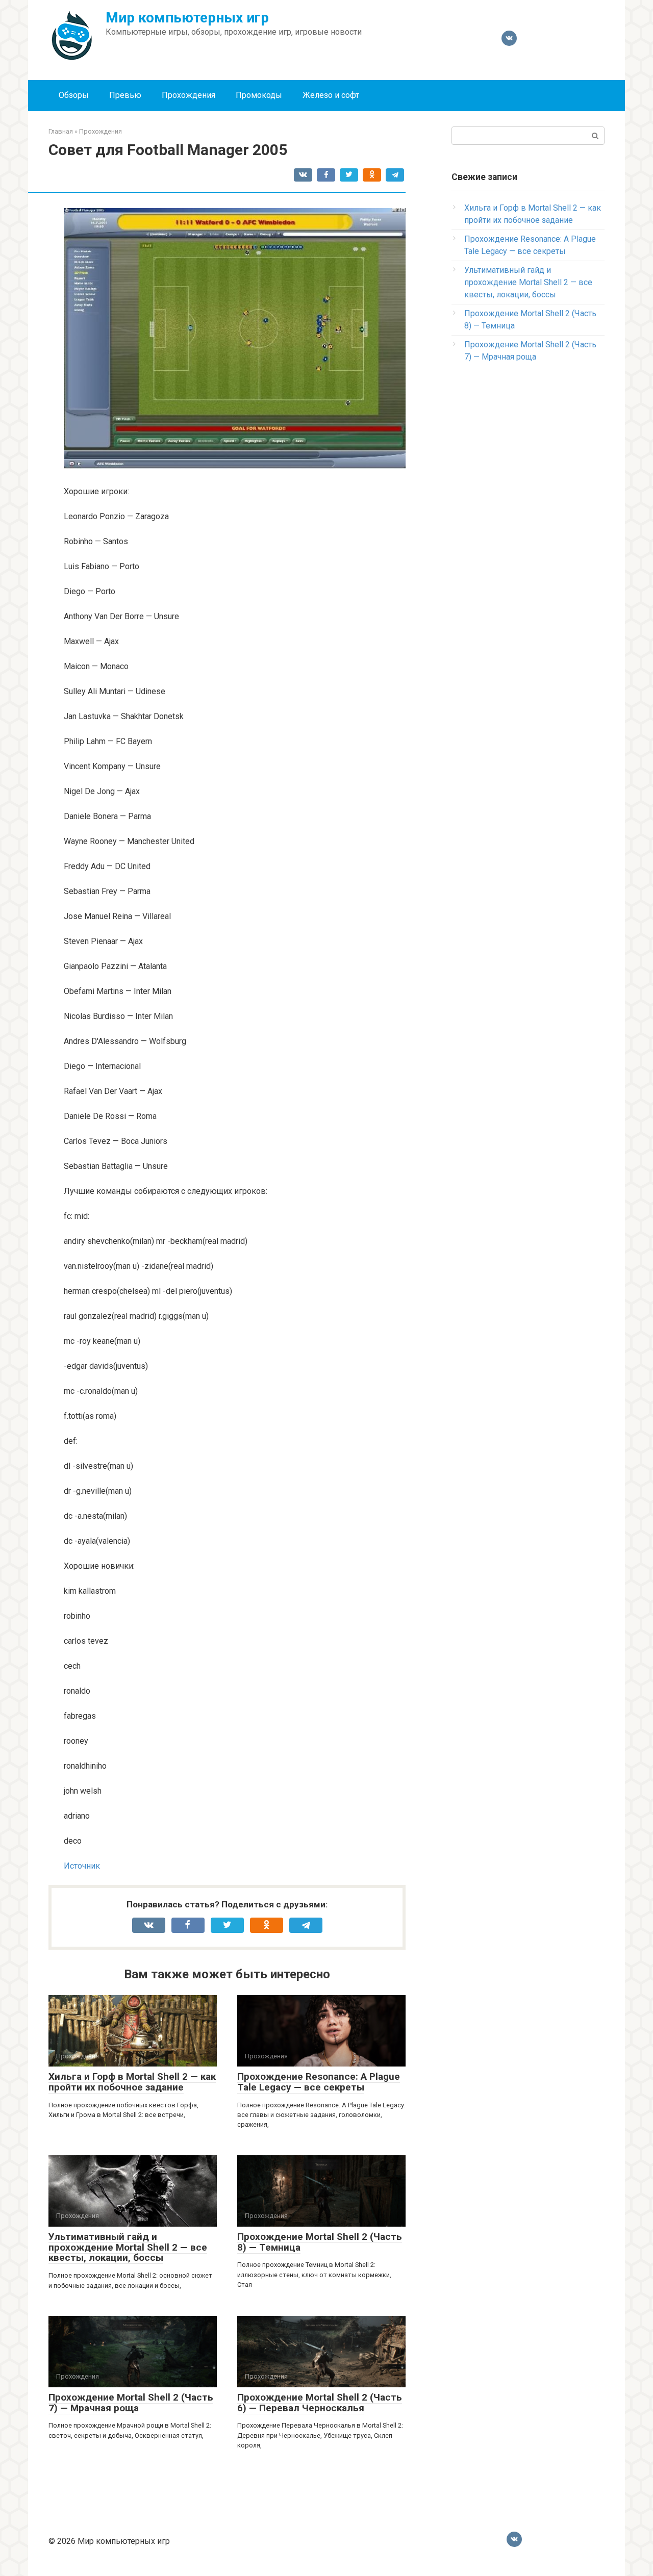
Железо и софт (331, 95)
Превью (125, 95)
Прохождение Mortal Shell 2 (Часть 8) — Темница (320, 2242)
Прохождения (189, 95)
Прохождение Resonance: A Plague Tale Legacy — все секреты (319, 2082)
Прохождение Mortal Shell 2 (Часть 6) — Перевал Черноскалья (320, 2403)
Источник (82, 1866)
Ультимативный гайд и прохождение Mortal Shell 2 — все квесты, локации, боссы (128, 2247)
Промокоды (259, 95)
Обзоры (74, 95)
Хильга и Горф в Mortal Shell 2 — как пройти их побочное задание (132, 2082)
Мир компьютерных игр (187, 18)
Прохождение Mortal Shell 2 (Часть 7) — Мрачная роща (131, 2403)
